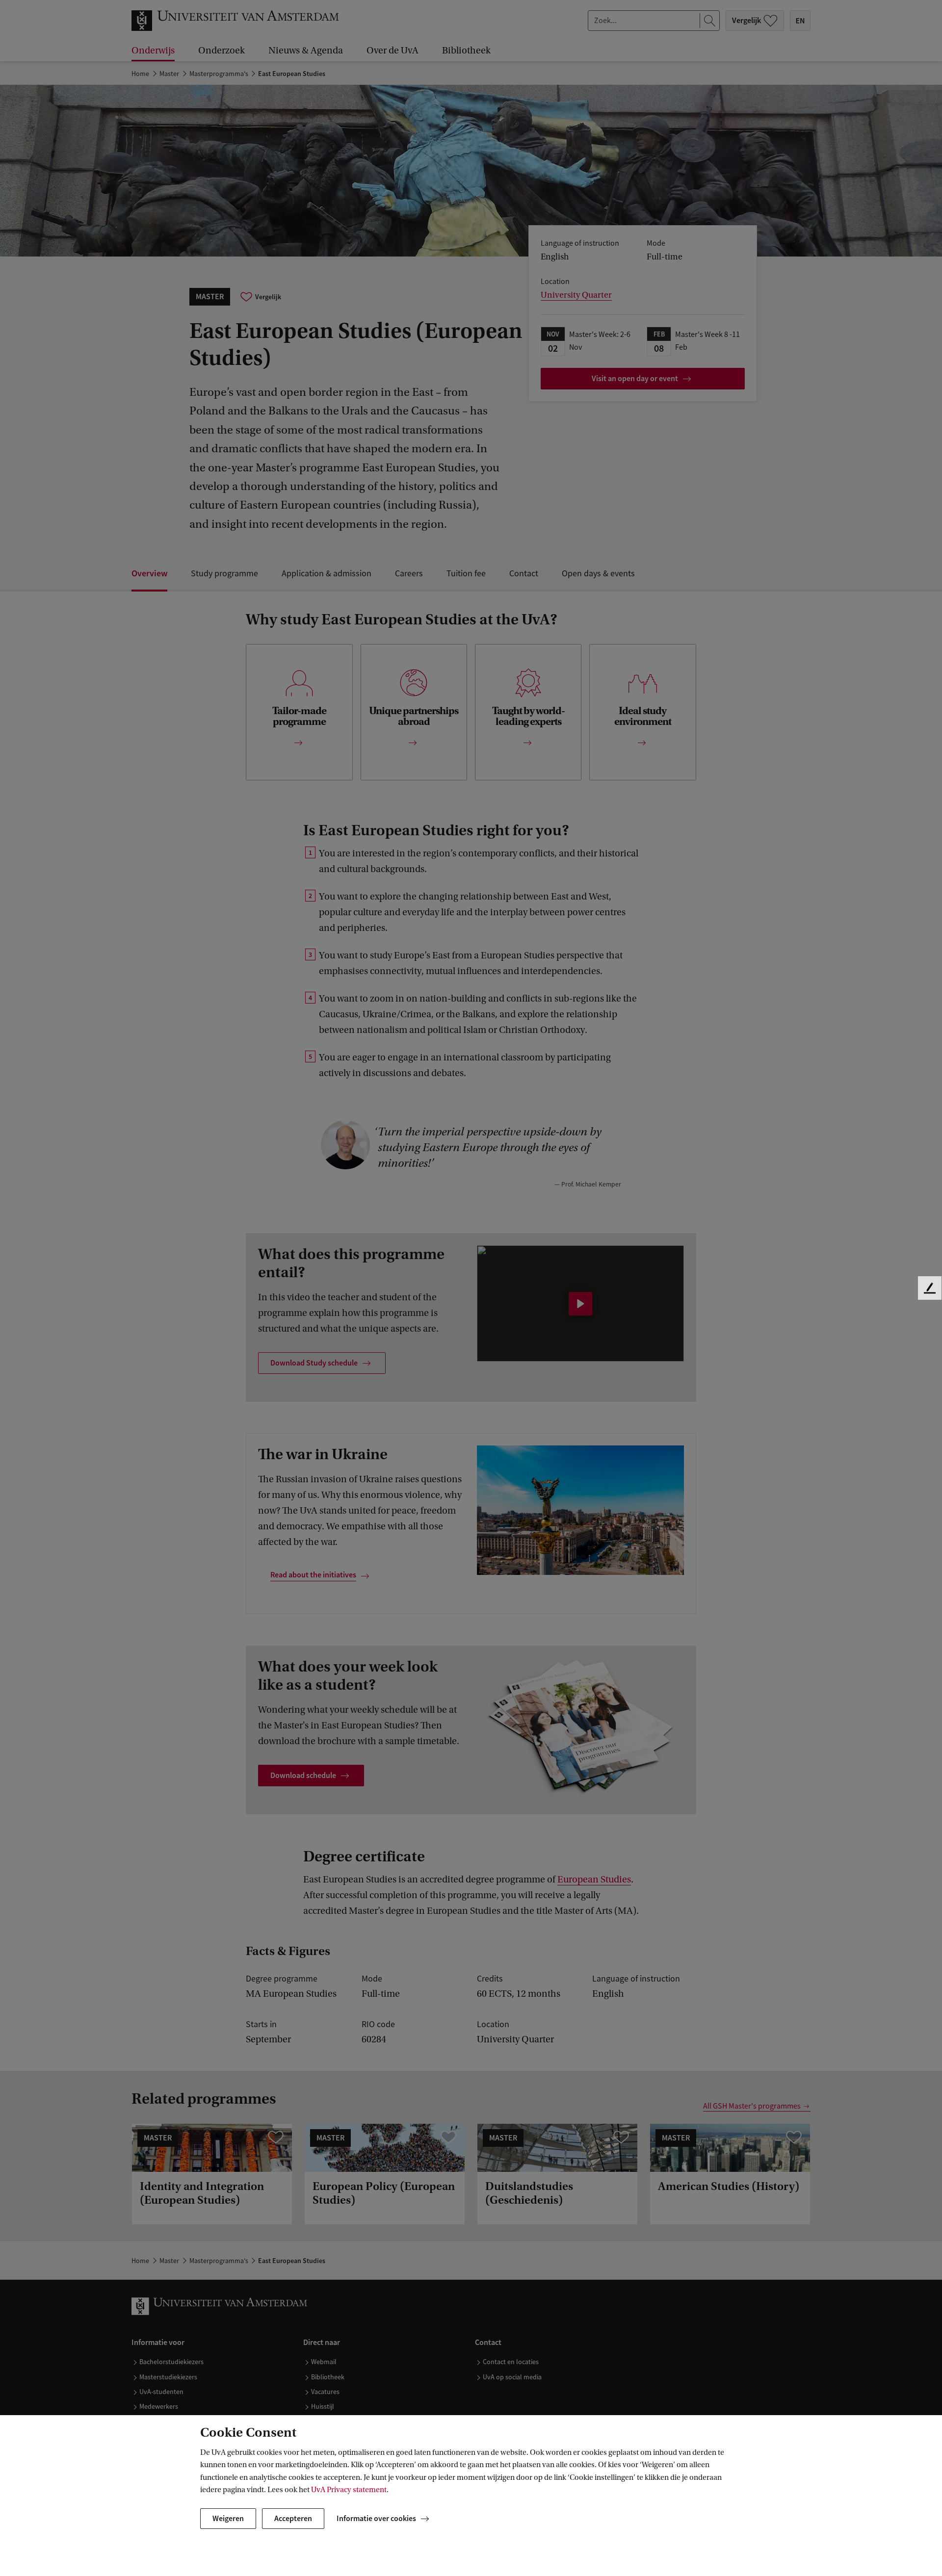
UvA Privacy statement (349, 2490)
